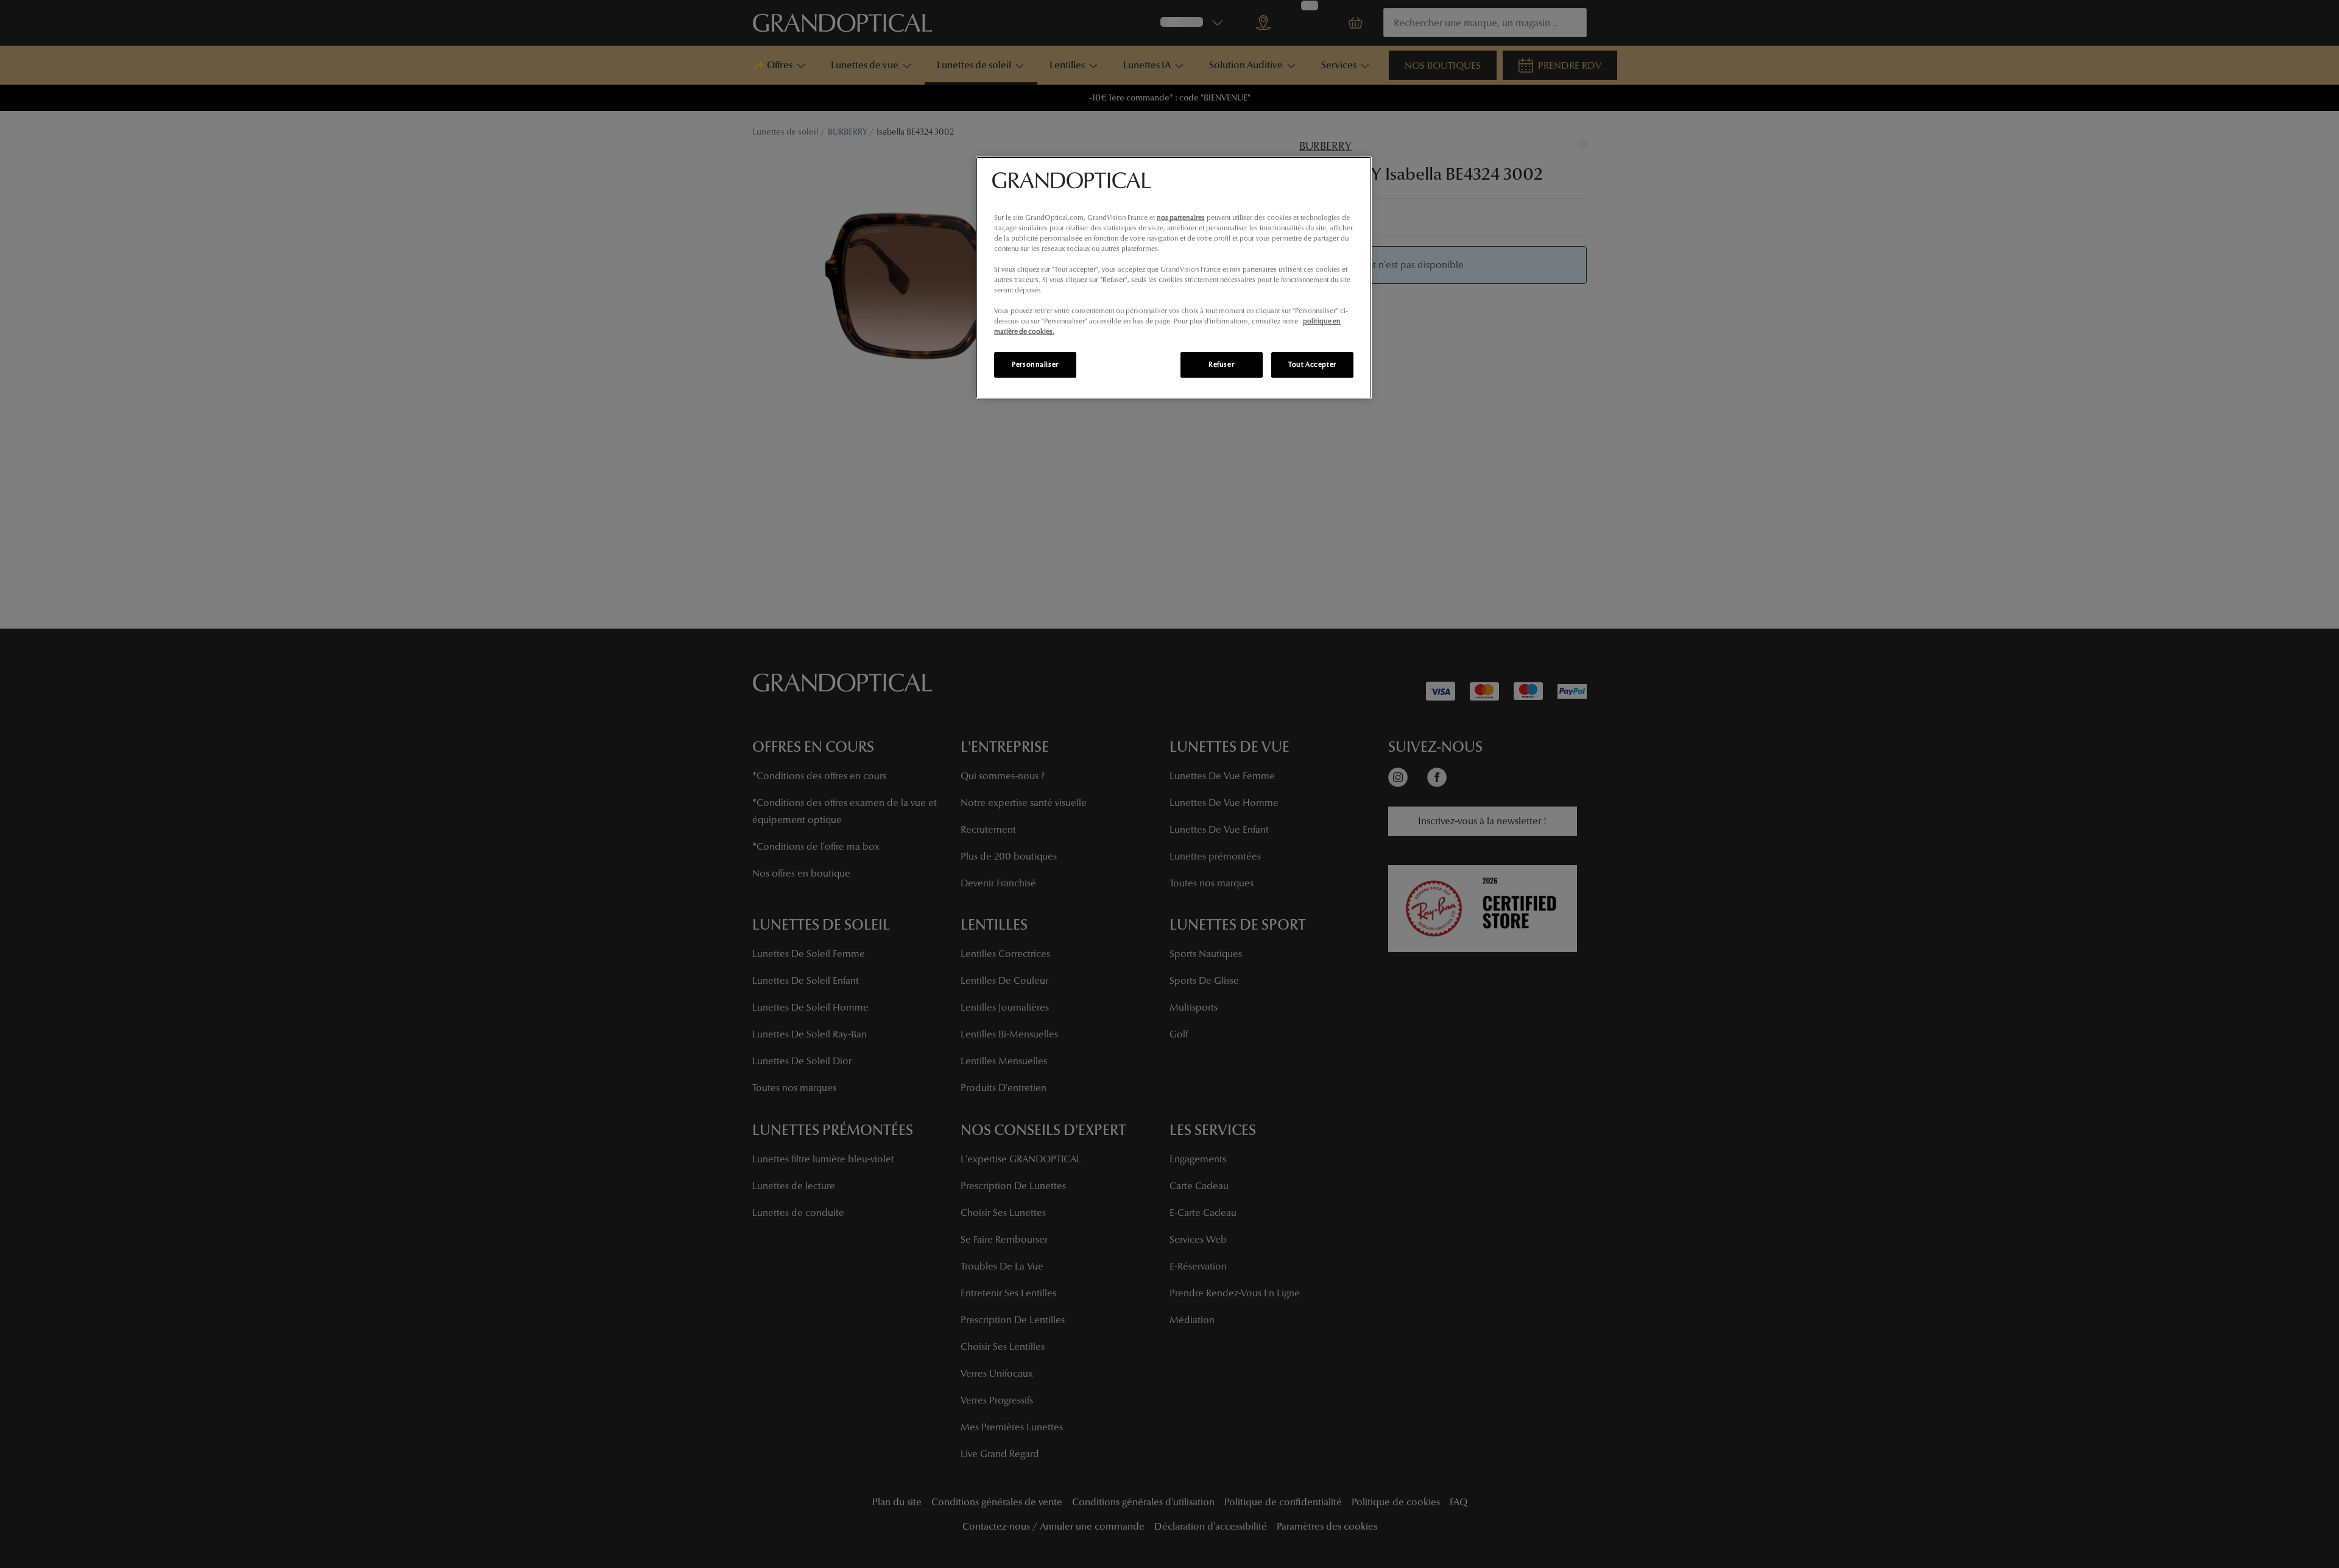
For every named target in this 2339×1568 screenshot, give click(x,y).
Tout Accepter (1312, 364)
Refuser (1221, 364)
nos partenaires (1181, 217)
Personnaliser (1035, 364)
